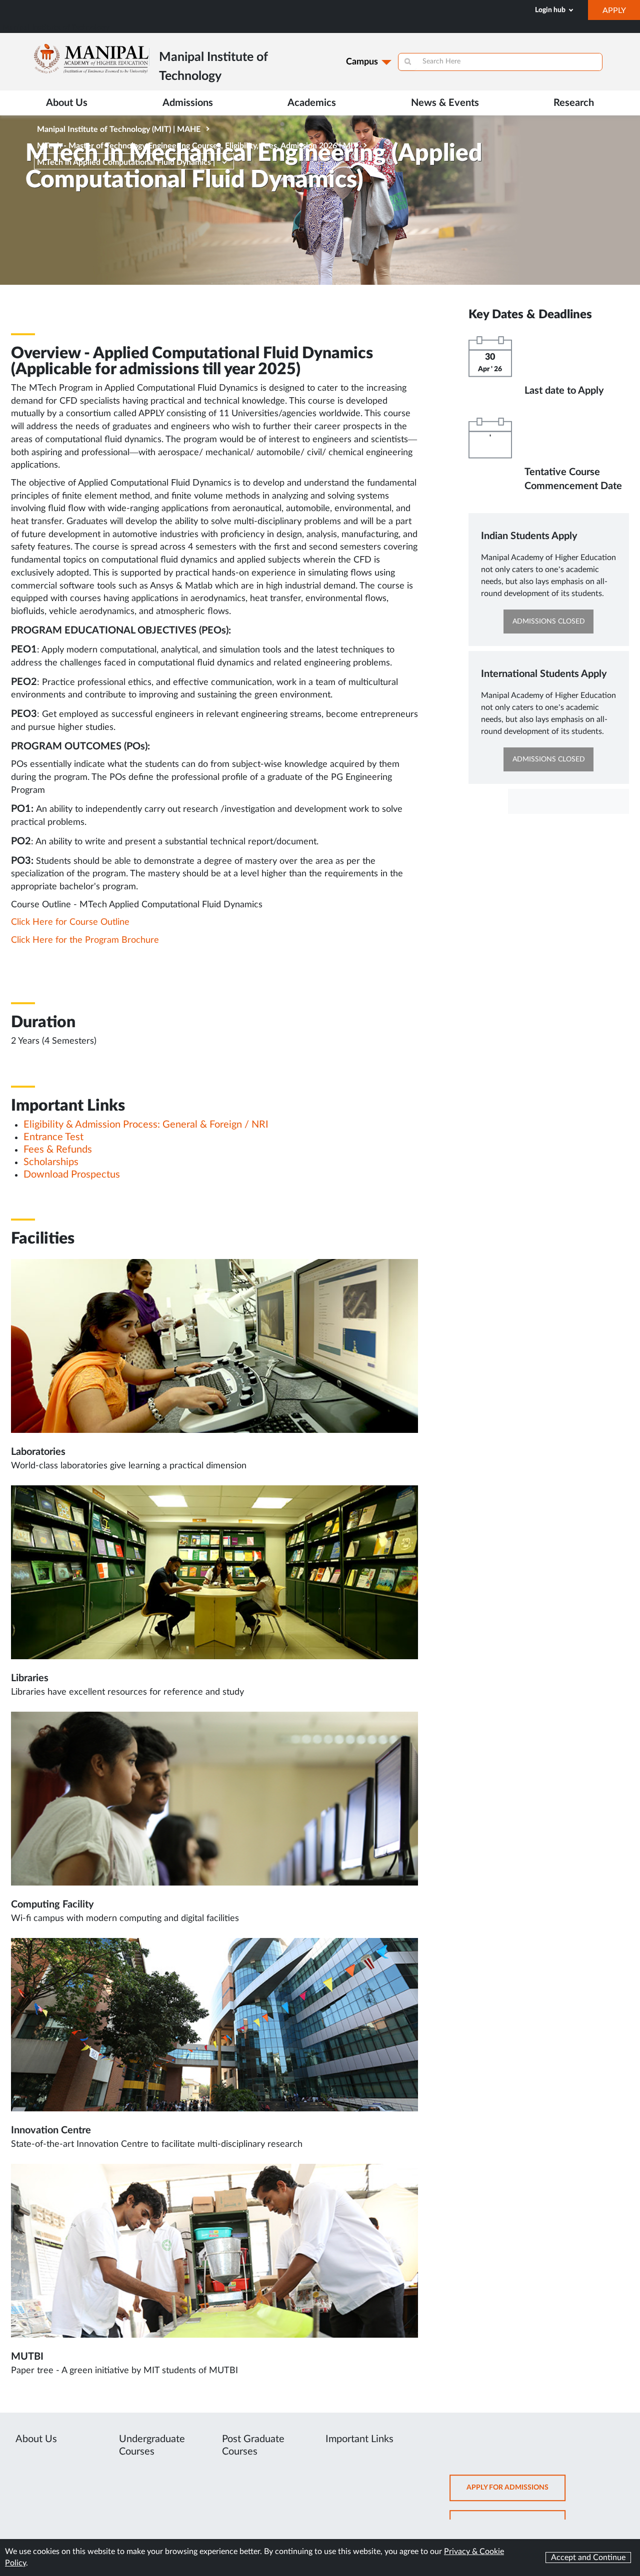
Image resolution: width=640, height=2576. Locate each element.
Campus (362, 62)
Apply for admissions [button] (516, 2492)
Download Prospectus (72, 1175)
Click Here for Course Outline (70, 922)
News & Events (445, 103)
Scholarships (51, 1162)
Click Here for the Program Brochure (85, 940)
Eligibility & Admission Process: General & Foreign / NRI (146, 1125)
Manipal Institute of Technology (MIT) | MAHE (119, 129)
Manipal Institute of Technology (56, 28)
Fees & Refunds (58, 1150)
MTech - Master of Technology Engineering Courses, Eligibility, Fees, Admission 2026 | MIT (197, 146)
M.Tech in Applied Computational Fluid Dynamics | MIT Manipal (126, 164)
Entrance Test (53, 1137)
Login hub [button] (551, 10)
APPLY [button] (621, 13)
